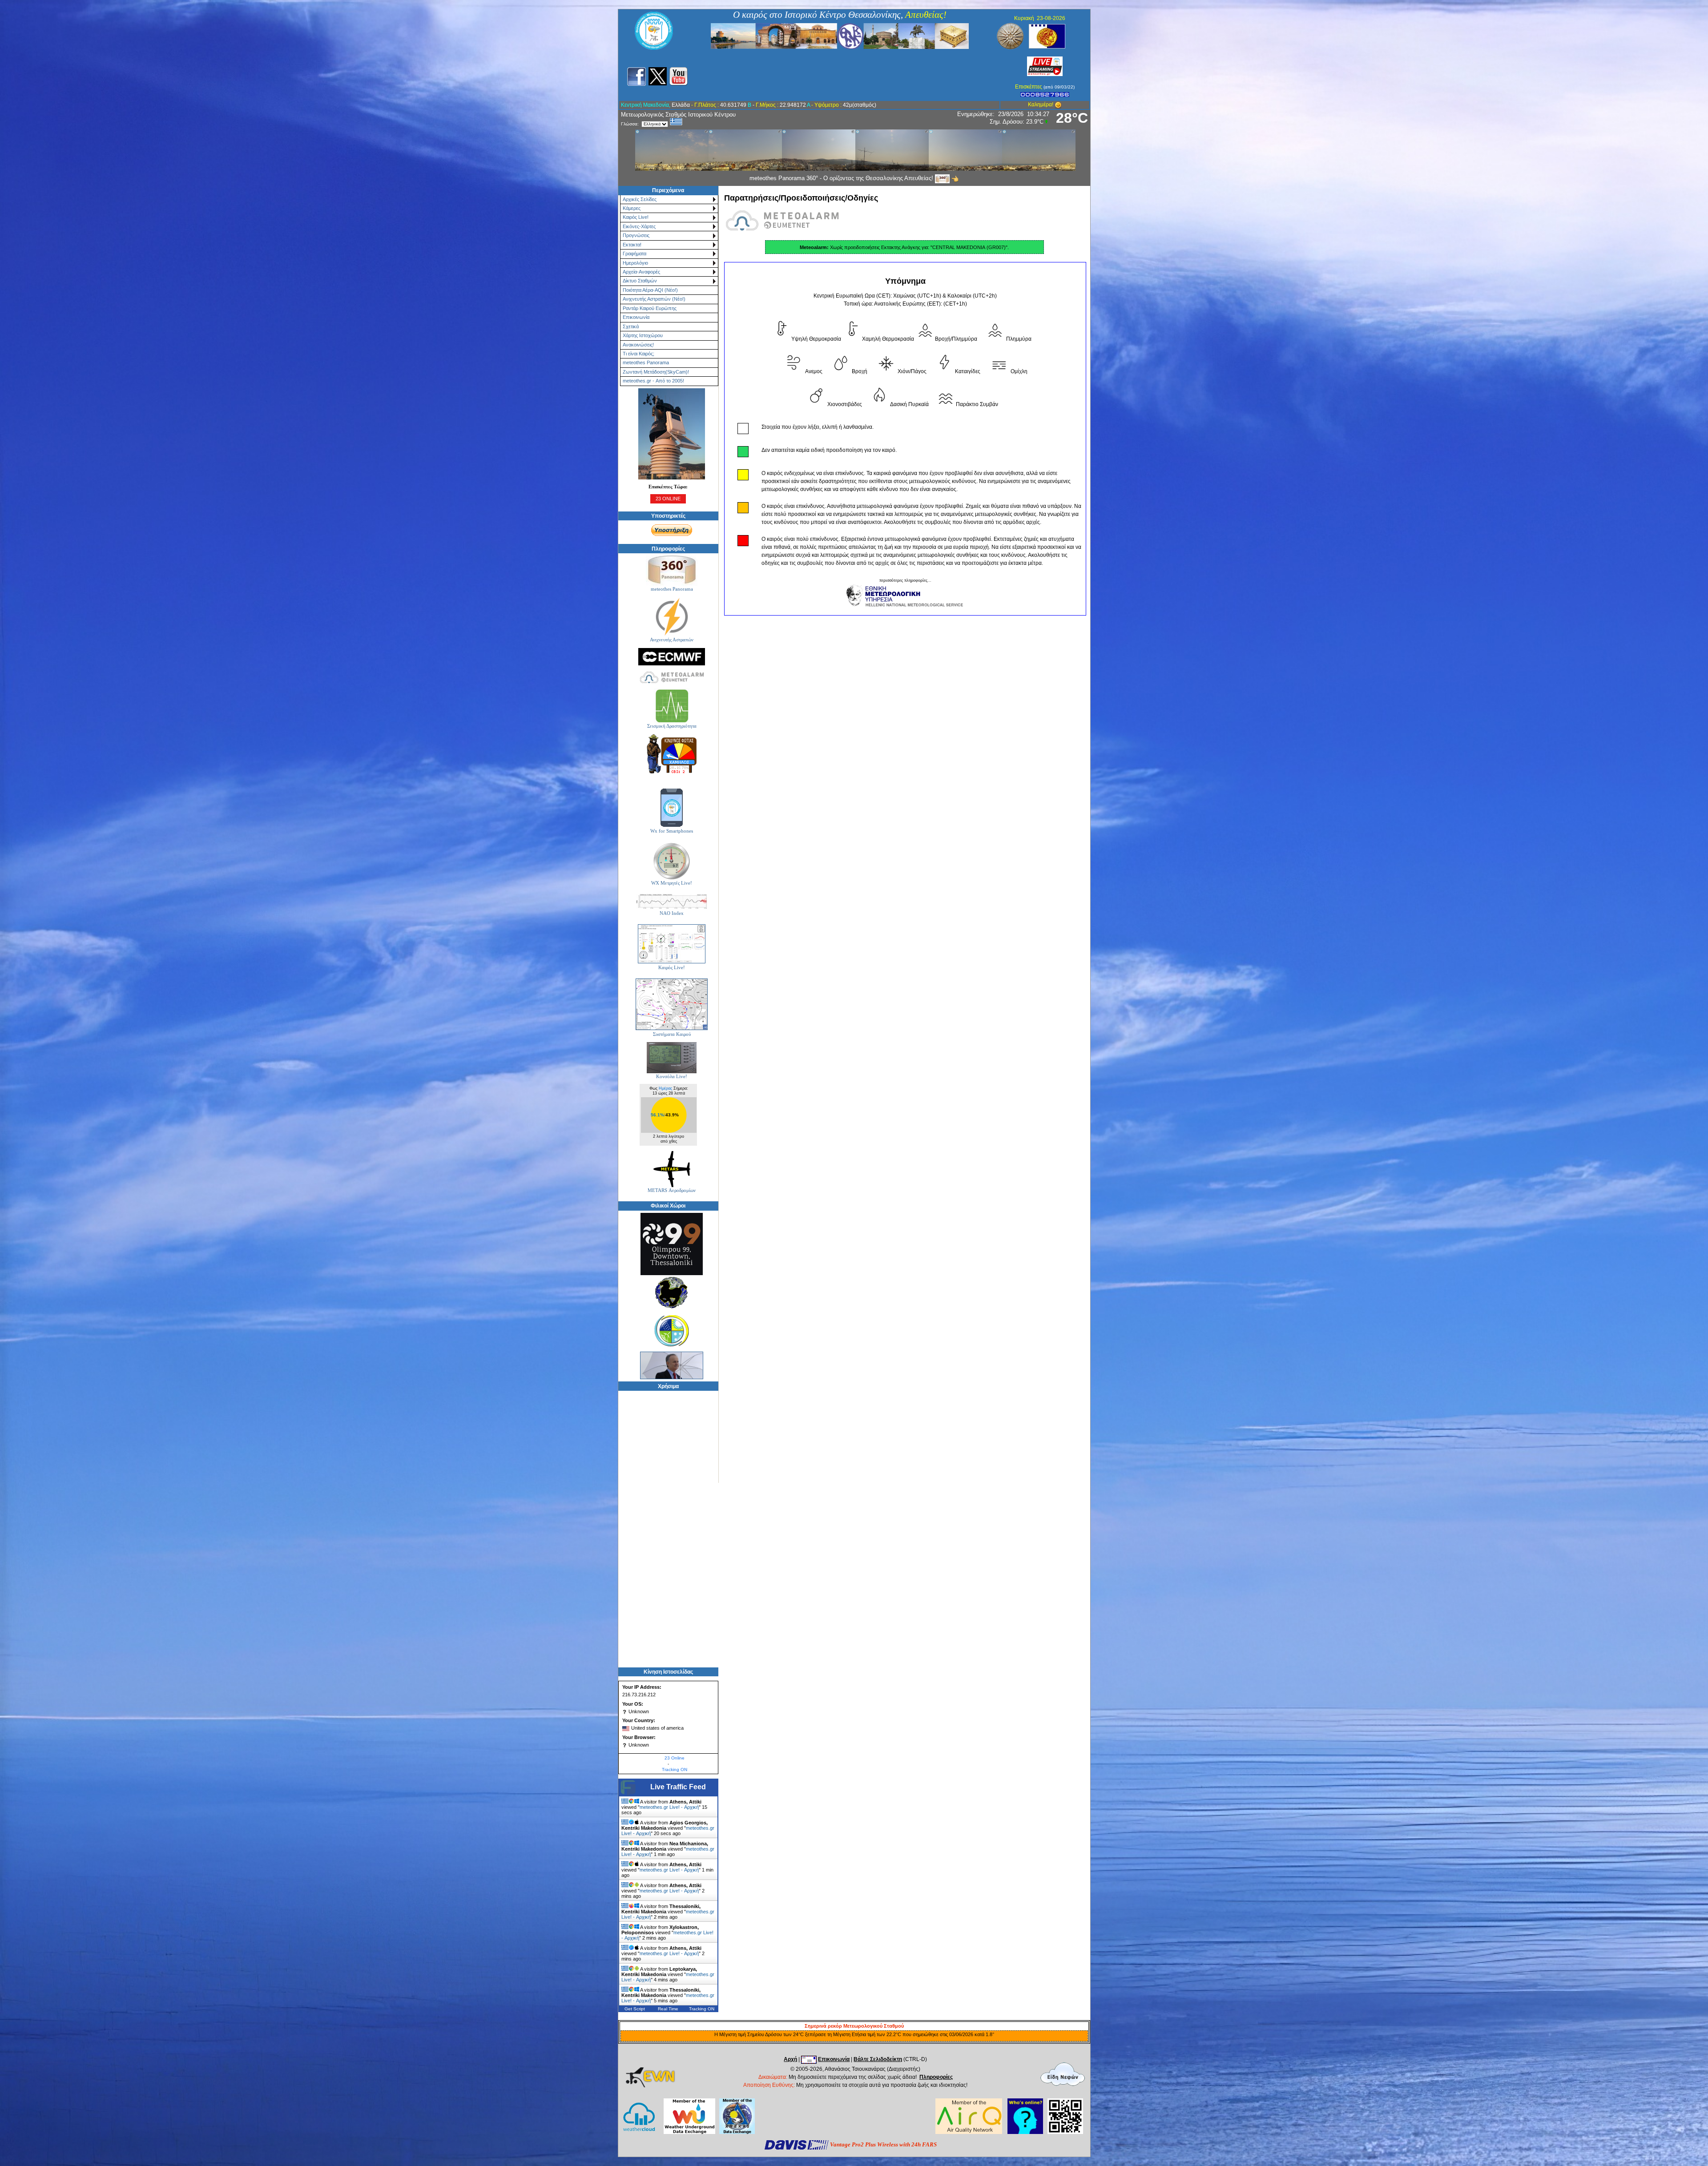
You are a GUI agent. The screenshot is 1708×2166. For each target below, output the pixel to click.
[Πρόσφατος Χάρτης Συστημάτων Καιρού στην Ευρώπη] (672, 1004)
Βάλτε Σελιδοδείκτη (878, 2059)
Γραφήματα (634, 254)
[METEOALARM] (672, 677)
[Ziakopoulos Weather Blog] (672, 1365)
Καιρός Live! (636, 217)
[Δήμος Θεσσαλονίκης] (1047, 36)
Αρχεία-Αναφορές (641, 272)
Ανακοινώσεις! (638, 345)
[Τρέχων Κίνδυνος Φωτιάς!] (672, 754)
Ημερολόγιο (635, 263)
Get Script (635, 2009)
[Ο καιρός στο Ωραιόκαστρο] (672, 1330)
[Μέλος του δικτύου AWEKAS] (737, 2116)
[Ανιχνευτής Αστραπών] (672, 617)
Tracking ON (675, 1769)
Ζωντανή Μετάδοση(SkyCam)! (656, 372)
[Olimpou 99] (672, 1244)
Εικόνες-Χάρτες (639, 226)
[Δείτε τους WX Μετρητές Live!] (672, 861)
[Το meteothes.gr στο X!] (658, 76)
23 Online (675, 1758)
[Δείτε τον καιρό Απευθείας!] (672, 944)
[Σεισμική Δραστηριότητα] (672, 705)
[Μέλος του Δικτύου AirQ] (969, 2132)
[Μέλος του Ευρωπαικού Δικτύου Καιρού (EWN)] (650, 2085)
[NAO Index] (672, 902)
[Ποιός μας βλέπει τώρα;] (1025, 2132)
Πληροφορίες (936, 2077)
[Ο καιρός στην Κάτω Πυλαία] (672, 1292)
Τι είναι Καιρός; (638, 354)
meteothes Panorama (646, 362)
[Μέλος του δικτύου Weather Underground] (689, 2116)
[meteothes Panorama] (672, 570)
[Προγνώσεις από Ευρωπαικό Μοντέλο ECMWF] (672, 657)
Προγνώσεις (636, 235)
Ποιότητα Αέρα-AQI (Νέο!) (650, 290)
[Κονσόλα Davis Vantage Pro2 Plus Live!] (672, 1058)
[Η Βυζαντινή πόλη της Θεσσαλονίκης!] (840, 36)
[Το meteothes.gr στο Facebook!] (636, 76)
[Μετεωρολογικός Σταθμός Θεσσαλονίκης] (654, 48)
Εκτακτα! (632, 245)
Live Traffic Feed (678, 1787)
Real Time (668, 2009)
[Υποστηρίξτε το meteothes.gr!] (672, 530)
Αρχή (790, 2059)
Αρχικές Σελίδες (640, 199)
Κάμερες (632, 208)
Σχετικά (631, 326)
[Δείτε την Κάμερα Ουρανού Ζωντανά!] (1045, 66)
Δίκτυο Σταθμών (640, 281)
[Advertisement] (849, 75)
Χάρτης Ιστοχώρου (643, 335)
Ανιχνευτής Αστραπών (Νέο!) (654, 299)
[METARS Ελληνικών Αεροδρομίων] (672, 1169)
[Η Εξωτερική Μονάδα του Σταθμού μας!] (672, 434)
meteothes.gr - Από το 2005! (653, 381)
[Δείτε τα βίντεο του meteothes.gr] (679, 76)
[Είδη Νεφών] (1063, 2074)
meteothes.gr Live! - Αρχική (669, 1807)
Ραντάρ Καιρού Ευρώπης (650, 308)
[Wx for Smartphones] (672, 807)
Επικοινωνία (636, 317)
